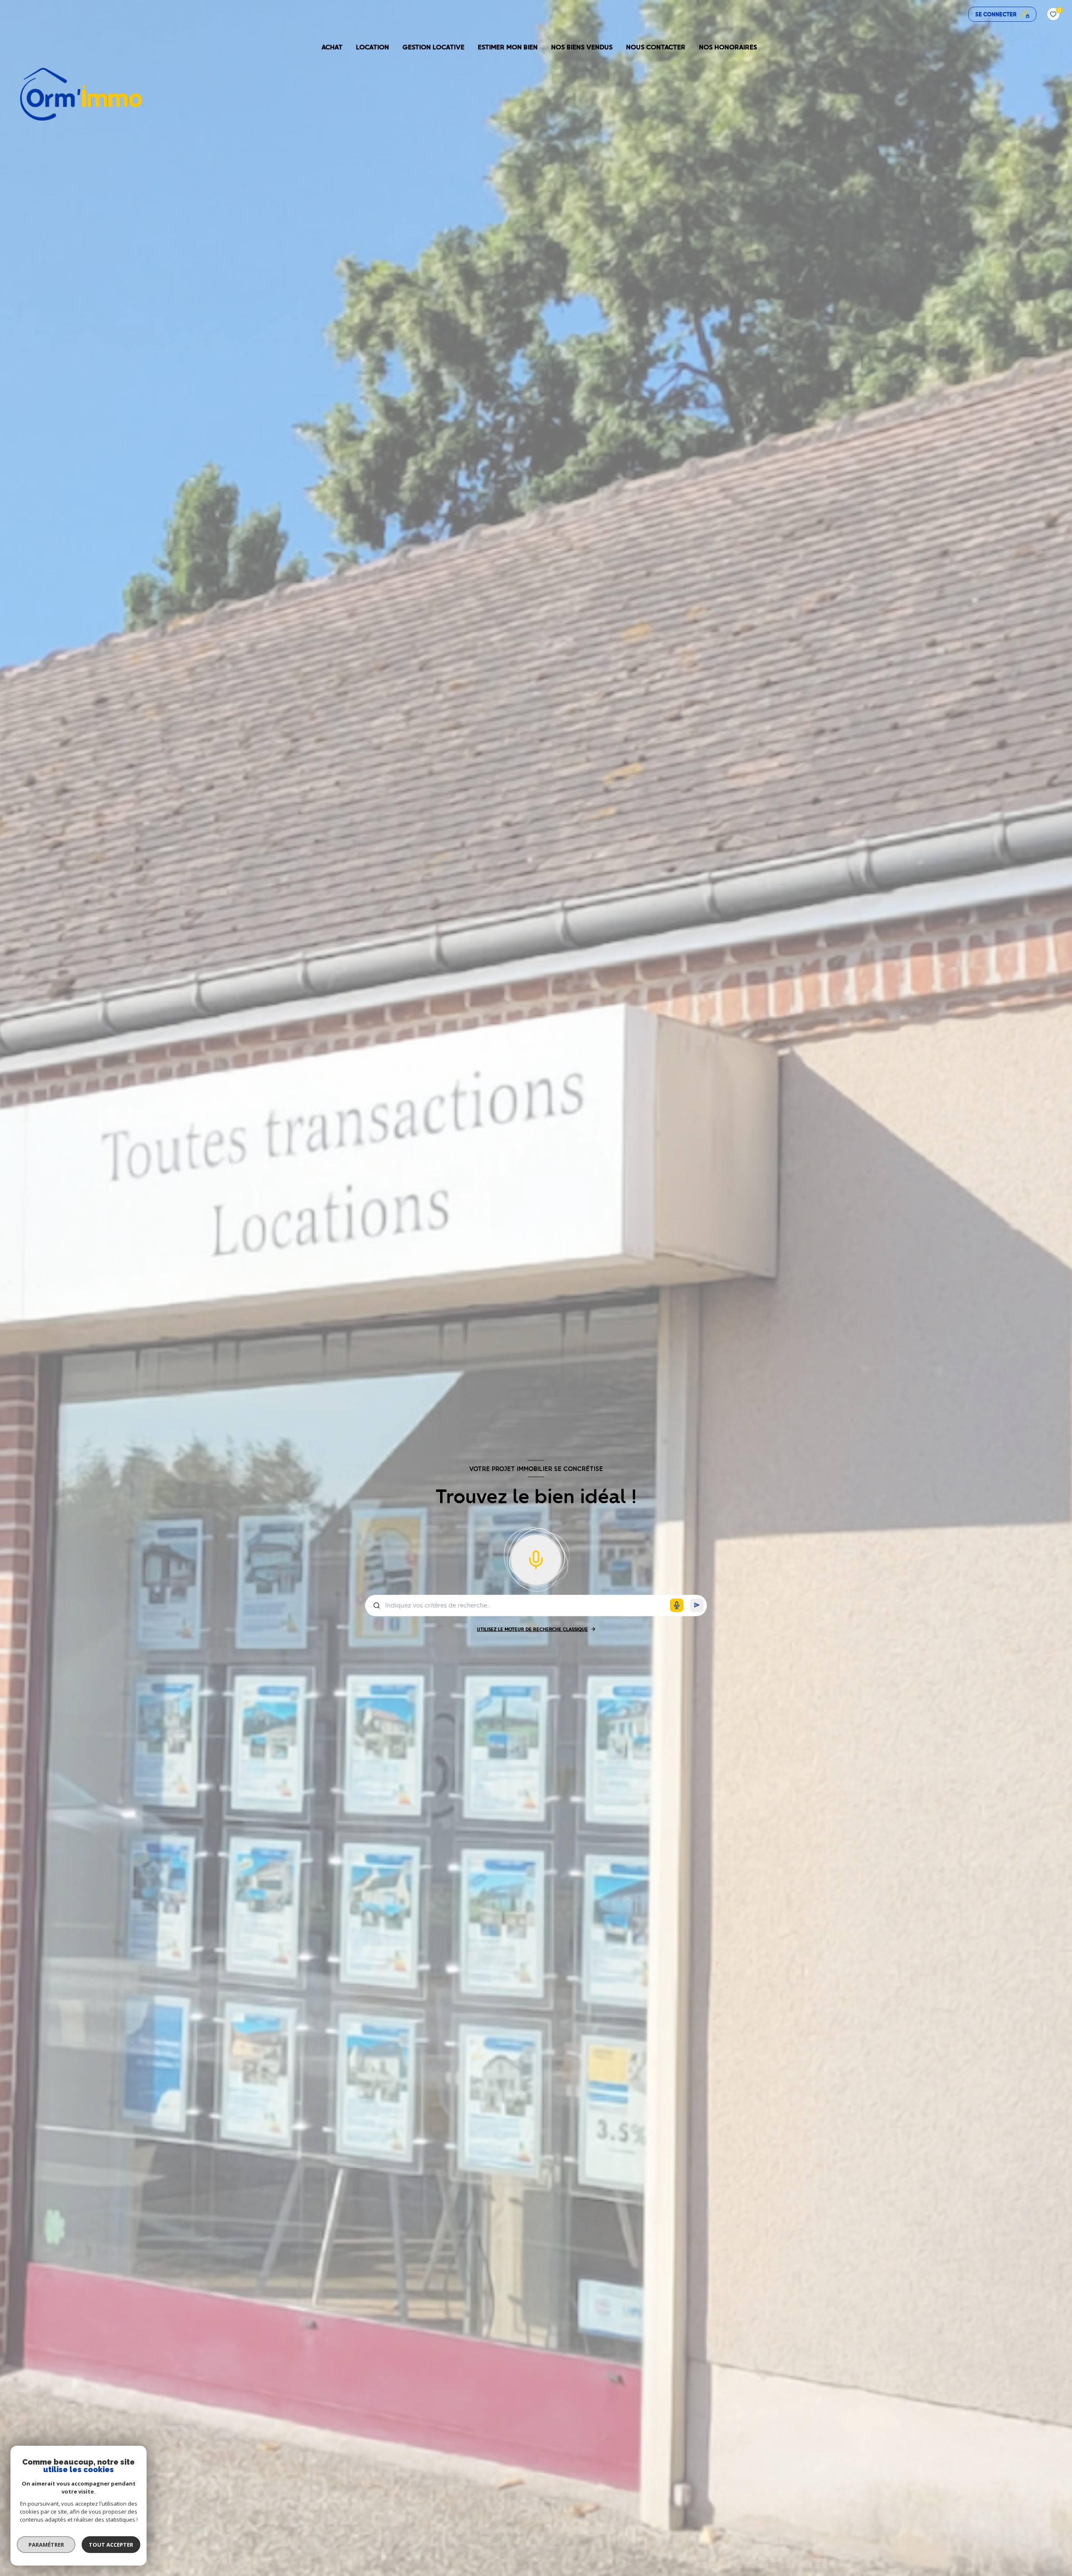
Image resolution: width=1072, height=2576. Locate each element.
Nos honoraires (728, 47)
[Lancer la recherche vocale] (536, 1558)
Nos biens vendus (582, 47)
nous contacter (656, 47)
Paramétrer (46, 2545)
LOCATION (372, 47)
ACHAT (332, 47)
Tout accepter (111, 2545)
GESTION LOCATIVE (433, 47)
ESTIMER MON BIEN (508, 47)
